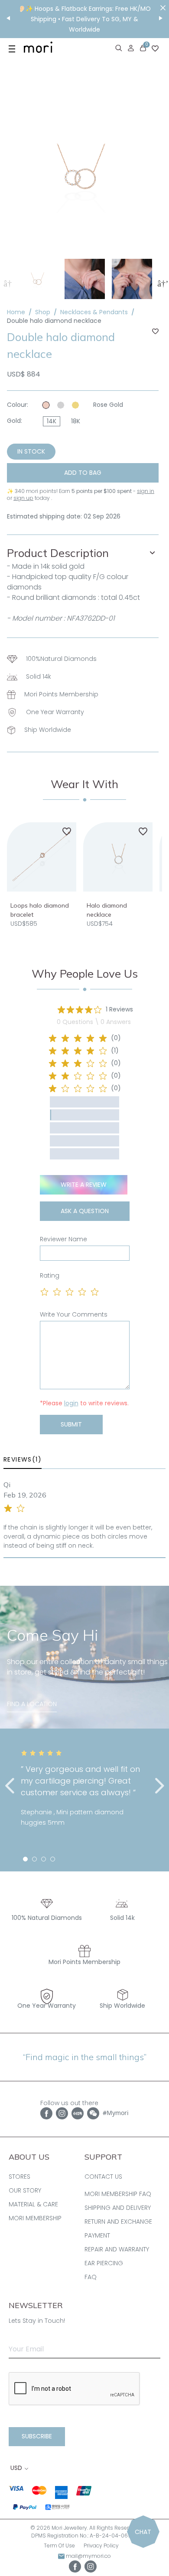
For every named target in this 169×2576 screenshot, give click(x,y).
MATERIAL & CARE (33, 2204)
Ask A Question (85, 1211)
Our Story (25, 2190)
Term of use (59, 2545)
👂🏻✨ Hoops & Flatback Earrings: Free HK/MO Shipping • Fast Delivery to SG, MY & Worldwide (84, 19)
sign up (23, 498)
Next (162, 283)
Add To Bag (83, 473)
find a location (32, 1704)
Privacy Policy (101, 2545)
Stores (19, 2177)
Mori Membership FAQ (118, 2194)
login (71, 1403)
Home (16, 312)
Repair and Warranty (117, 2249)
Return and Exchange (118, 2222)
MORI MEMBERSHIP (35, 2218)
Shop (43, 312)
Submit (71, 1424)
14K (52, 421)
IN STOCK (31, 451)
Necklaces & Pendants (94, 312)
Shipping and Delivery (118, 2208)
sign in (146, 491)
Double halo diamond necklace (54, 321)
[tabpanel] (84, 1794)
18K (76, 421)
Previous (7, 283)
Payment (97, 2235)
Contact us (103, 2177)
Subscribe (37, 2436)
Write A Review (84, 1185)
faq (91, 2277)
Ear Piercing (104, 2263)
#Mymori (116, 2113)
